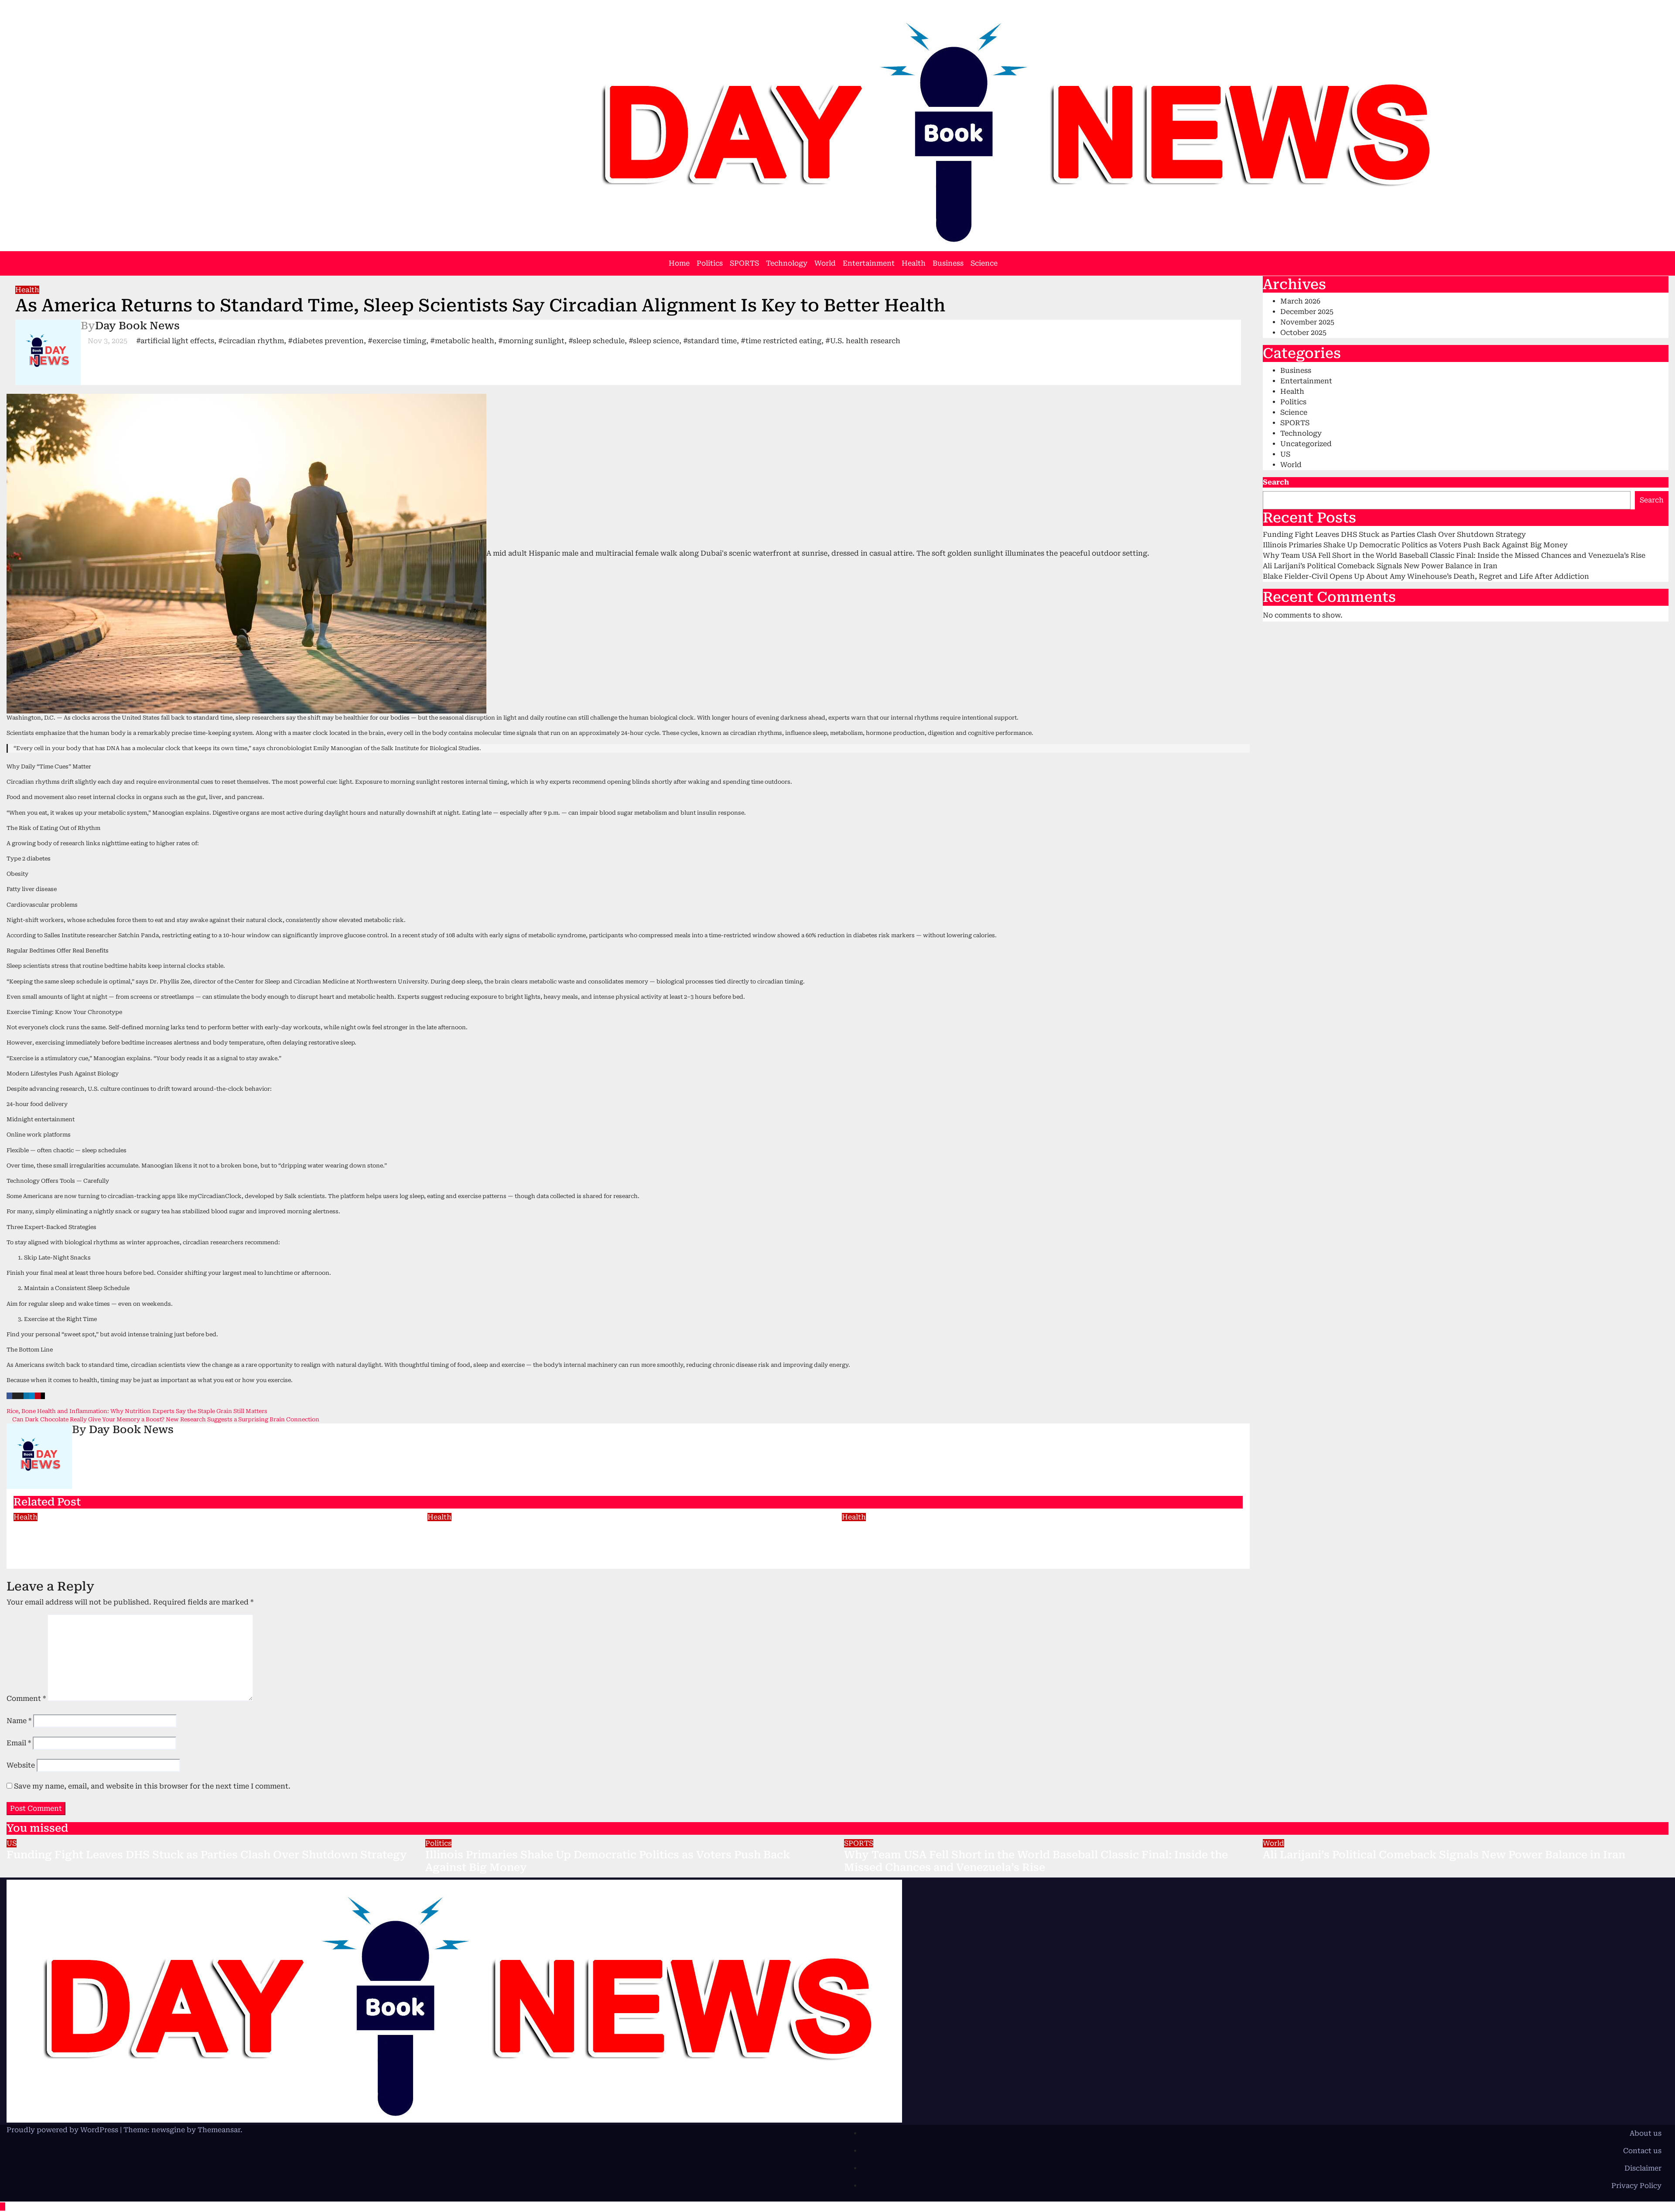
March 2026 (1300, 301)
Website (21, 1765)
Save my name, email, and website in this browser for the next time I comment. (152, 1786)
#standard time (710, 341)
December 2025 (1307, 312)
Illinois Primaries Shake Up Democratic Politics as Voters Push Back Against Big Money (1415, 545)
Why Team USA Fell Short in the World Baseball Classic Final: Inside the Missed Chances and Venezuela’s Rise (1454, 555)
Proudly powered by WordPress (63, 2130)
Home (679, 263)
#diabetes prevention (326, 341)
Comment (26, 1698)
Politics (710, 263)
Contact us (1642, 2151)
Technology (787, 263)
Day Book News (137, 326)
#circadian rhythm (251, 341)
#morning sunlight (531, 341)
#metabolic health (462, 341)
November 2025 (1307, 322)
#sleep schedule (597, 341)
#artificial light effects (175, 341)
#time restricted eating (781, 341)
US (1285, 454)
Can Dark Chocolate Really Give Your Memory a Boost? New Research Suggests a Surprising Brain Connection (165, 1419)
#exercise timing (397, 341)
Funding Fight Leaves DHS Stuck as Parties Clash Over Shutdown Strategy (1394, 534)
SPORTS (744, 263)
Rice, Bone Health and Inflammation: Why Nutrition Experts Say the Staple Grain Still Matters (138, 1411)
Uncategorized (1306, 444)
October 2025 (1303, 333)
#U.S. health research (863, 341)
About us (1646, 2133)
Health (914, 263)
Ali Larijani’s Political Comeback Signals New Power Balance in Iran (1380, 566)
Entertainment (869, 263)
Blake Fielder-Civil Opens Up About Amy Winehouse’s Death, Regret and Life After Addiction (1426, 576)
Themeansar (219, 2130)
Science (984, 263)
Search (1276, 482)
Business (948, 263)
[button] (1655, 263)
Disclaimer (1643, 2168)
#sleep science (654, 341)
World (825, 263)
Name (19, 1721)
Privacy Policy (1636, 2186)
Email (19, 1743)
